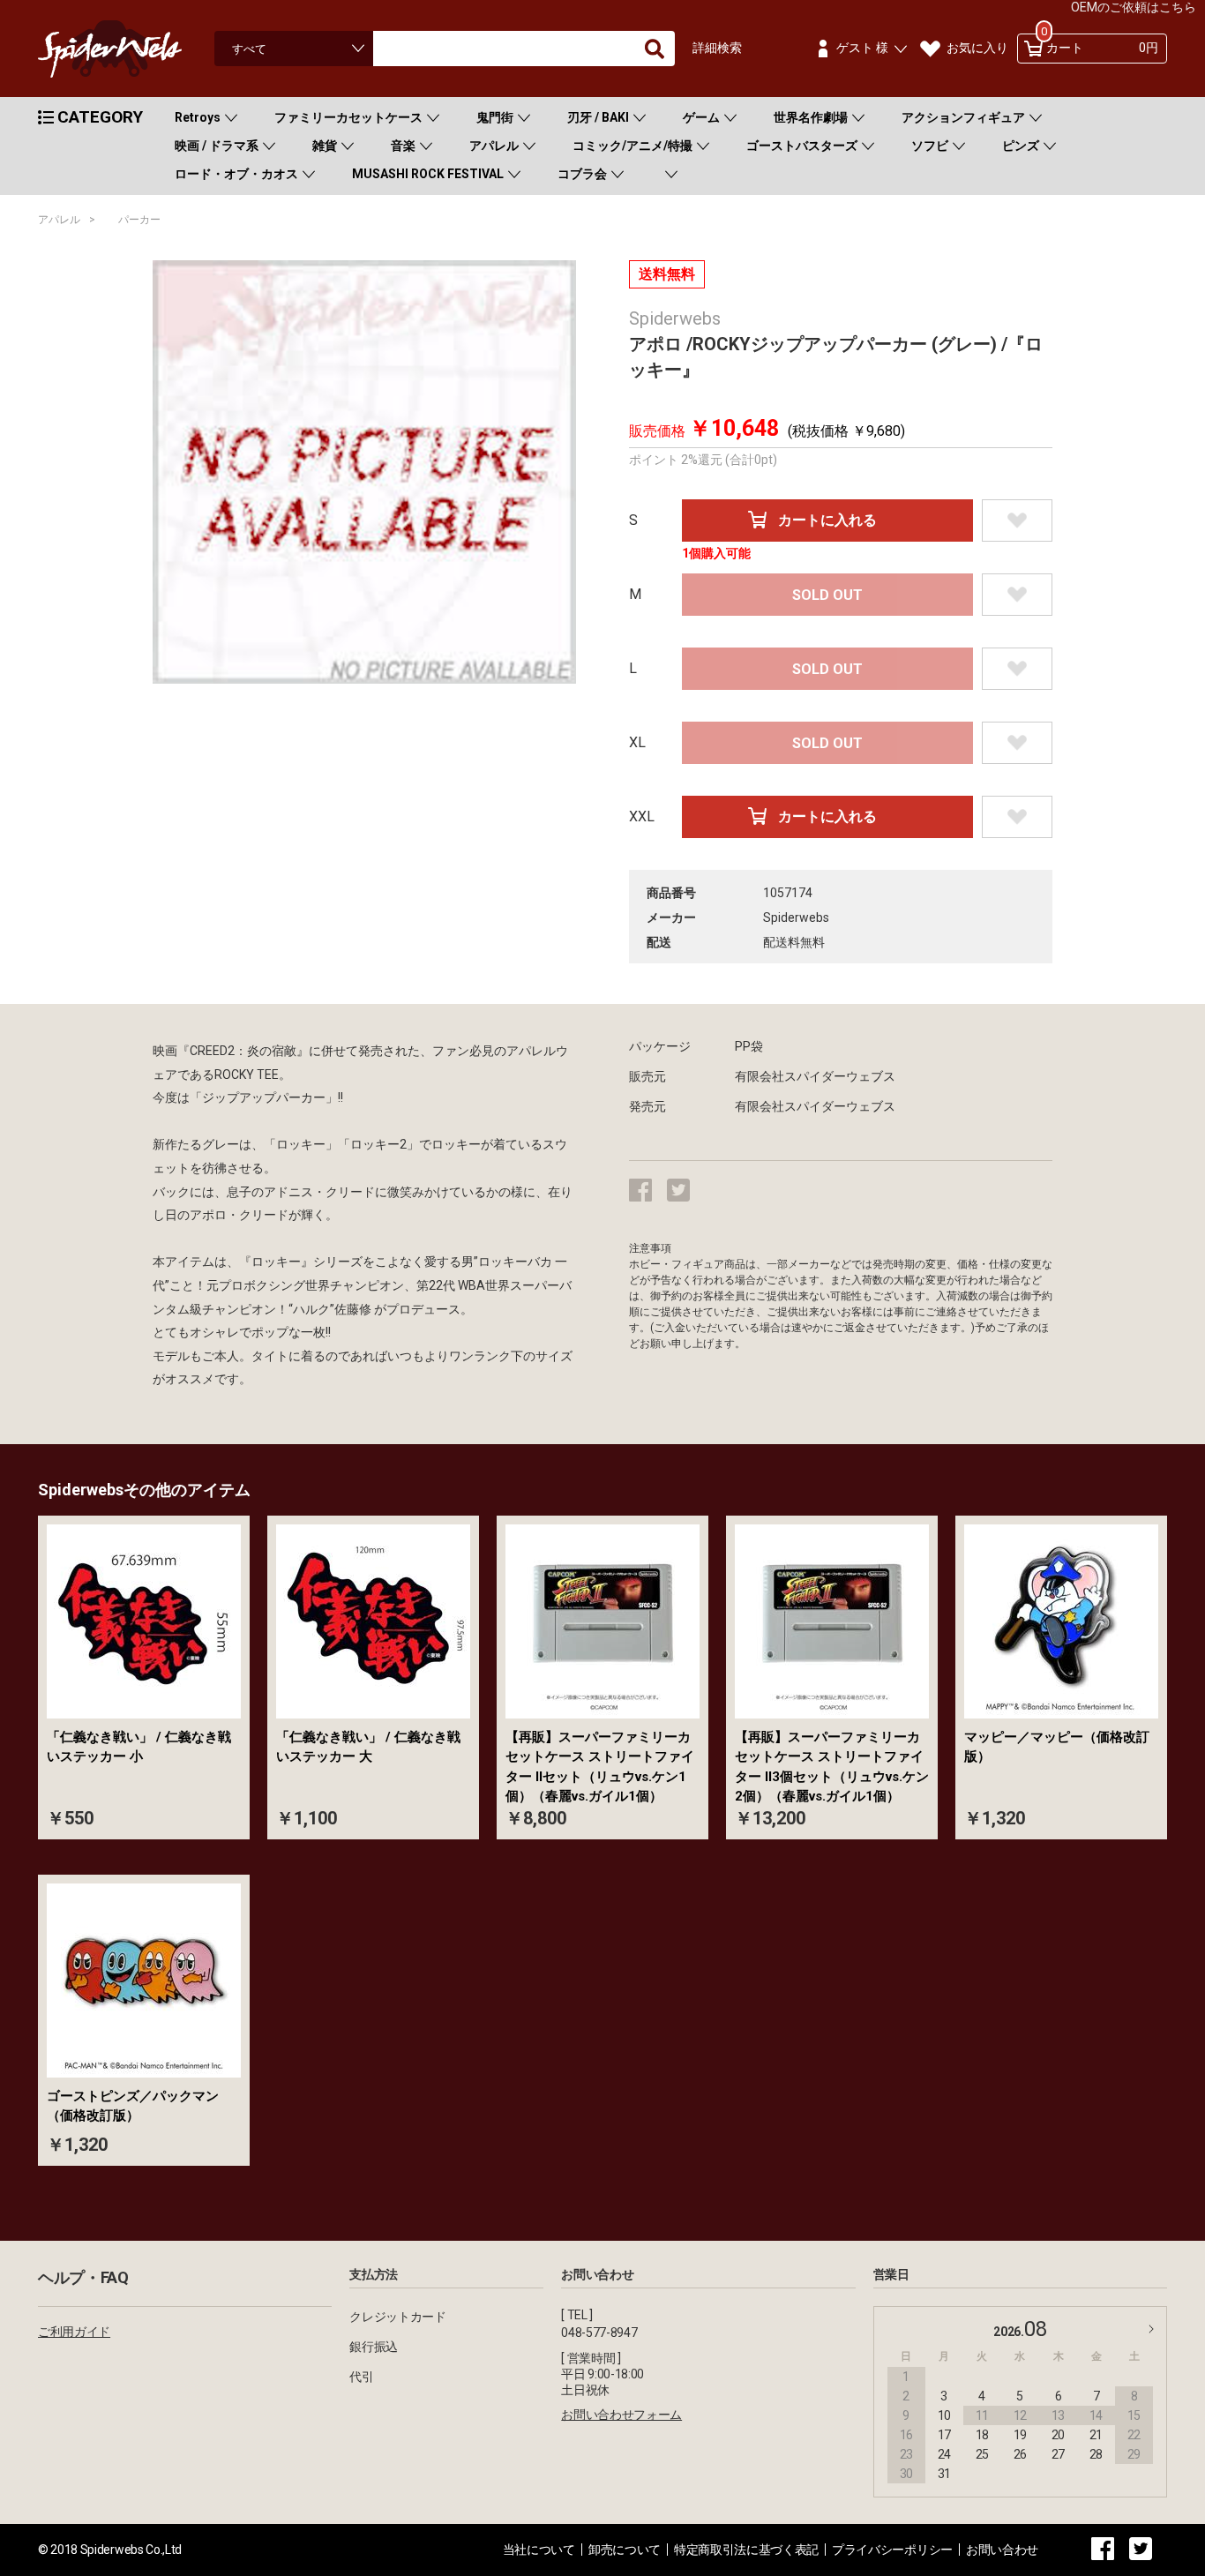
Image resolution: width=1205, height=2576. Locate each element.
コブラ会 (582, 174)
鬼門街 (495, 117)
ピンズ (1021, 146)
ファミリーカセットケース (348, 117)
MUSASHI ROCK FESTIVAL (428, 174)
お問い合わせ (1002, 2550)
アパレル (494, 146)
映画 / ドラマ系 (217, 146)
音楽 (403, 146)
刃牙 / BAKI (598, 117)
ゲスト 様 (862, 48)
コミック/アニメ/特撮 (632, 146)
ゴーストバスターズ (802, 146)
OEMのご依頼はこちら (1134, 7)
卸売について (625, 2550)
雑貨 (325, 146)
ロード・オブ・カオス (236, 174)
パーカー (139, 220)
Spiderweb (126, 49)
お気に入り (977, 48)
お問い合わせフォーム (621, 2415)
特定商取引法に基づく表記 (746, 2550)
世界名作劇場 (811, 117)
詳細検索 (717, 48)
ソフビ (930, 146)
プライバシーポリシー (892, 2550)
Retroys (198, 117)
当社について (539, 2550)
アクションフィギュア (963, 117)
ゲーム (701, 117)
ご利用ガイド (74, 2332)
